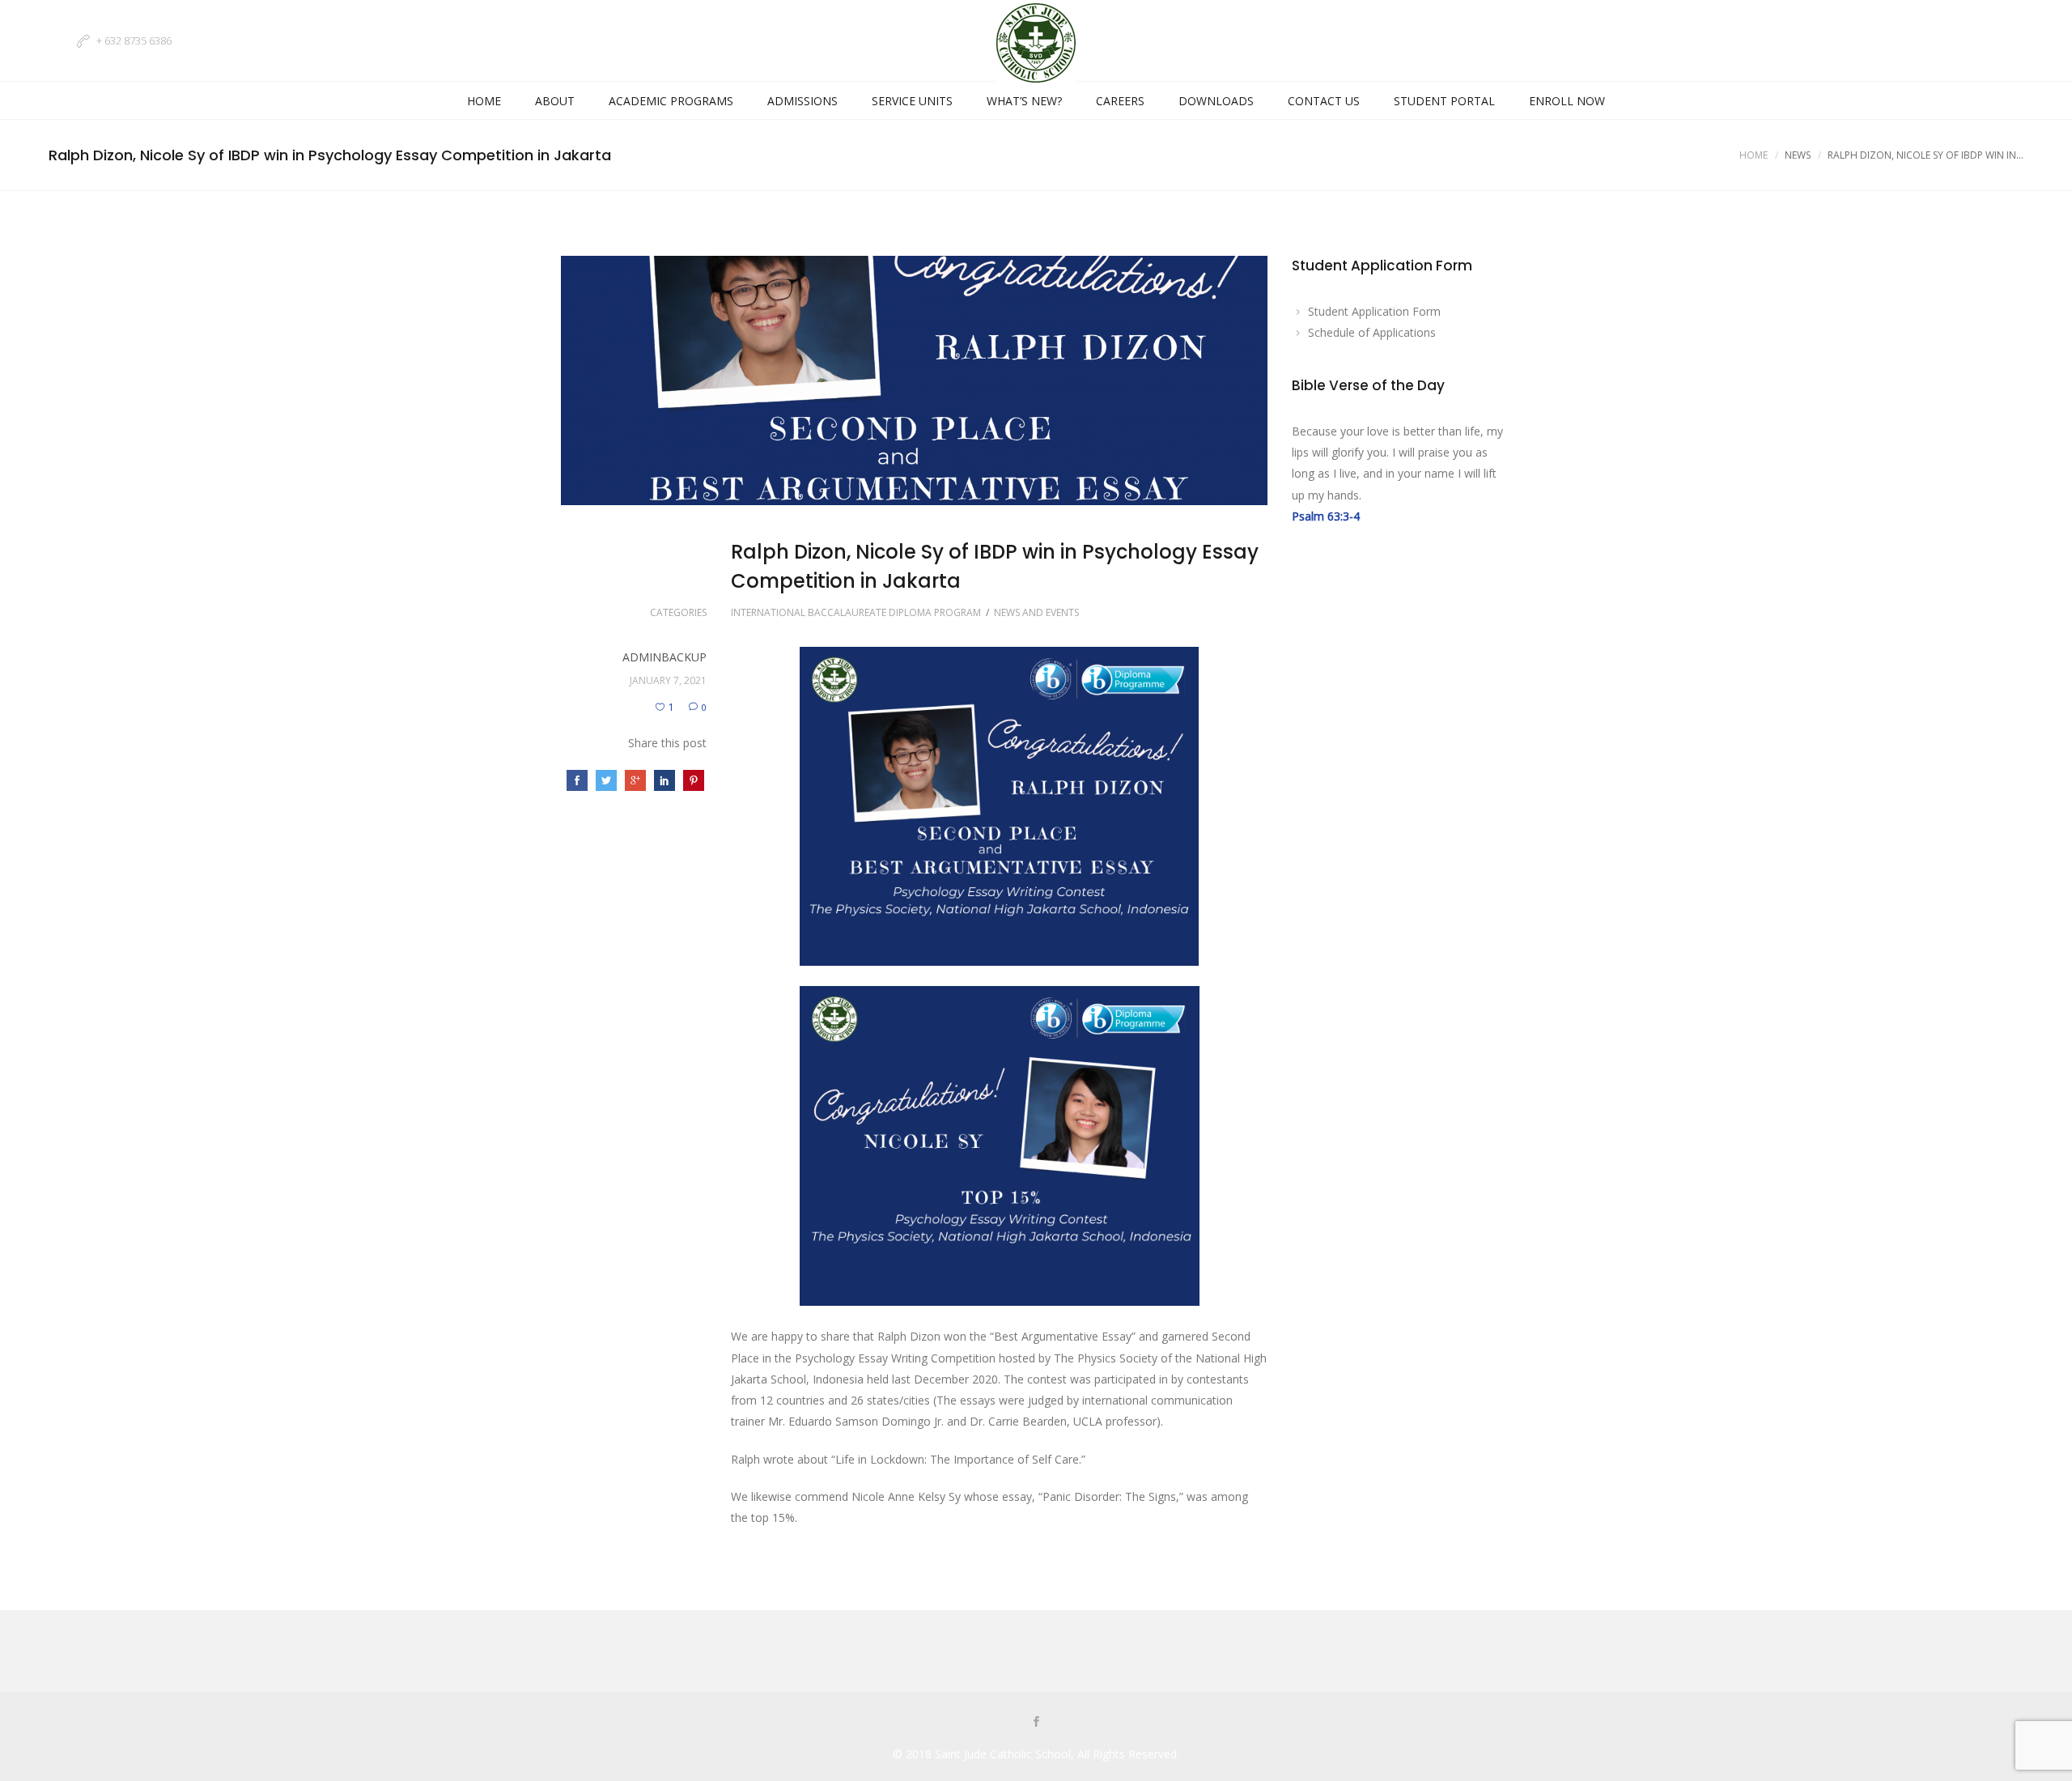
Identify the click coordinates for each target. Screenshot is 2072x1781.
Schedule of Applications (1372, 332)
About (555, 101)
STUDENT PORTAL (1444, 101)
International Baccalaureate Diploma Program (856, 612)
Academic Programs (671, 101)
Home (484, 101)
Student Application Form (1374, 311)
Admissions (802, 101)
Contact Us (1324, 101)
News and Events (1036, 612)
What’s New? (1024, 101)
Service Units (912, 101)
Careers (1120, 101)
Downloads (1216, 101)
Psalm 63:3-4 (1326, 516)
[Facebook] (1036, 1723)
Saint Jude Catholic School (1003, 1754)
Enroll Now (1567, 101)
